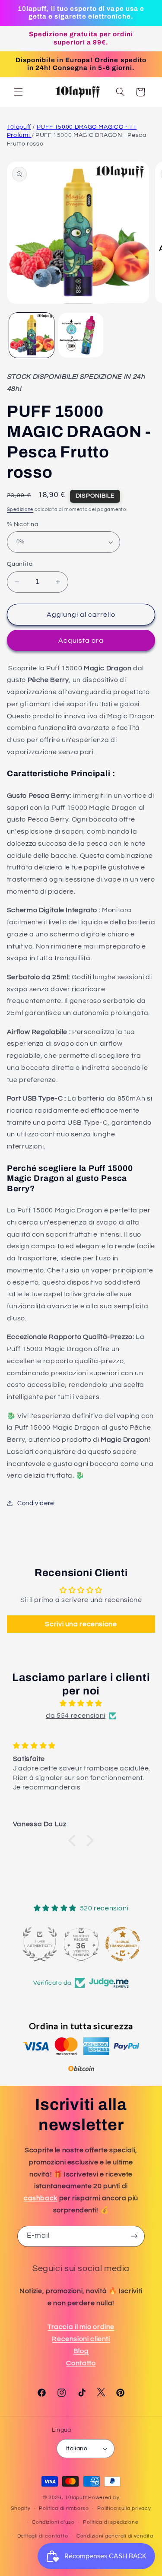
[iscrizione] (134, 2236)
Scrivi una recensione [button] (81, 1624)
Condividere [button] (36, 1503)
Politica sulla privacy (124, 2508)
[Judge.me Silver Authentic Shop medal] (40, 1944)
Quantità (20, 564)
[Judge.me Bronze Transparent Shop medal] (123, 1944)
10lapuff (19, 127)
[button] (18, 92)
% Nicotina (22, 524)
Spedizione (20, 509)
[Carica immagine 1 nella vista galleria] (32, 335)
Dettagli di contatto (43, 2536)
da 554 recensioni (76, 1716)
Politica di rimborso (64, 2508)
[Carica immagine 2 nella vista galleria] (81, 335)
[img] (81, 1704)
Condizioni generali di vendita (115, 2536)
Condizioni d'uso (53, 2522)
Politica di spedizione (111, 2522)
